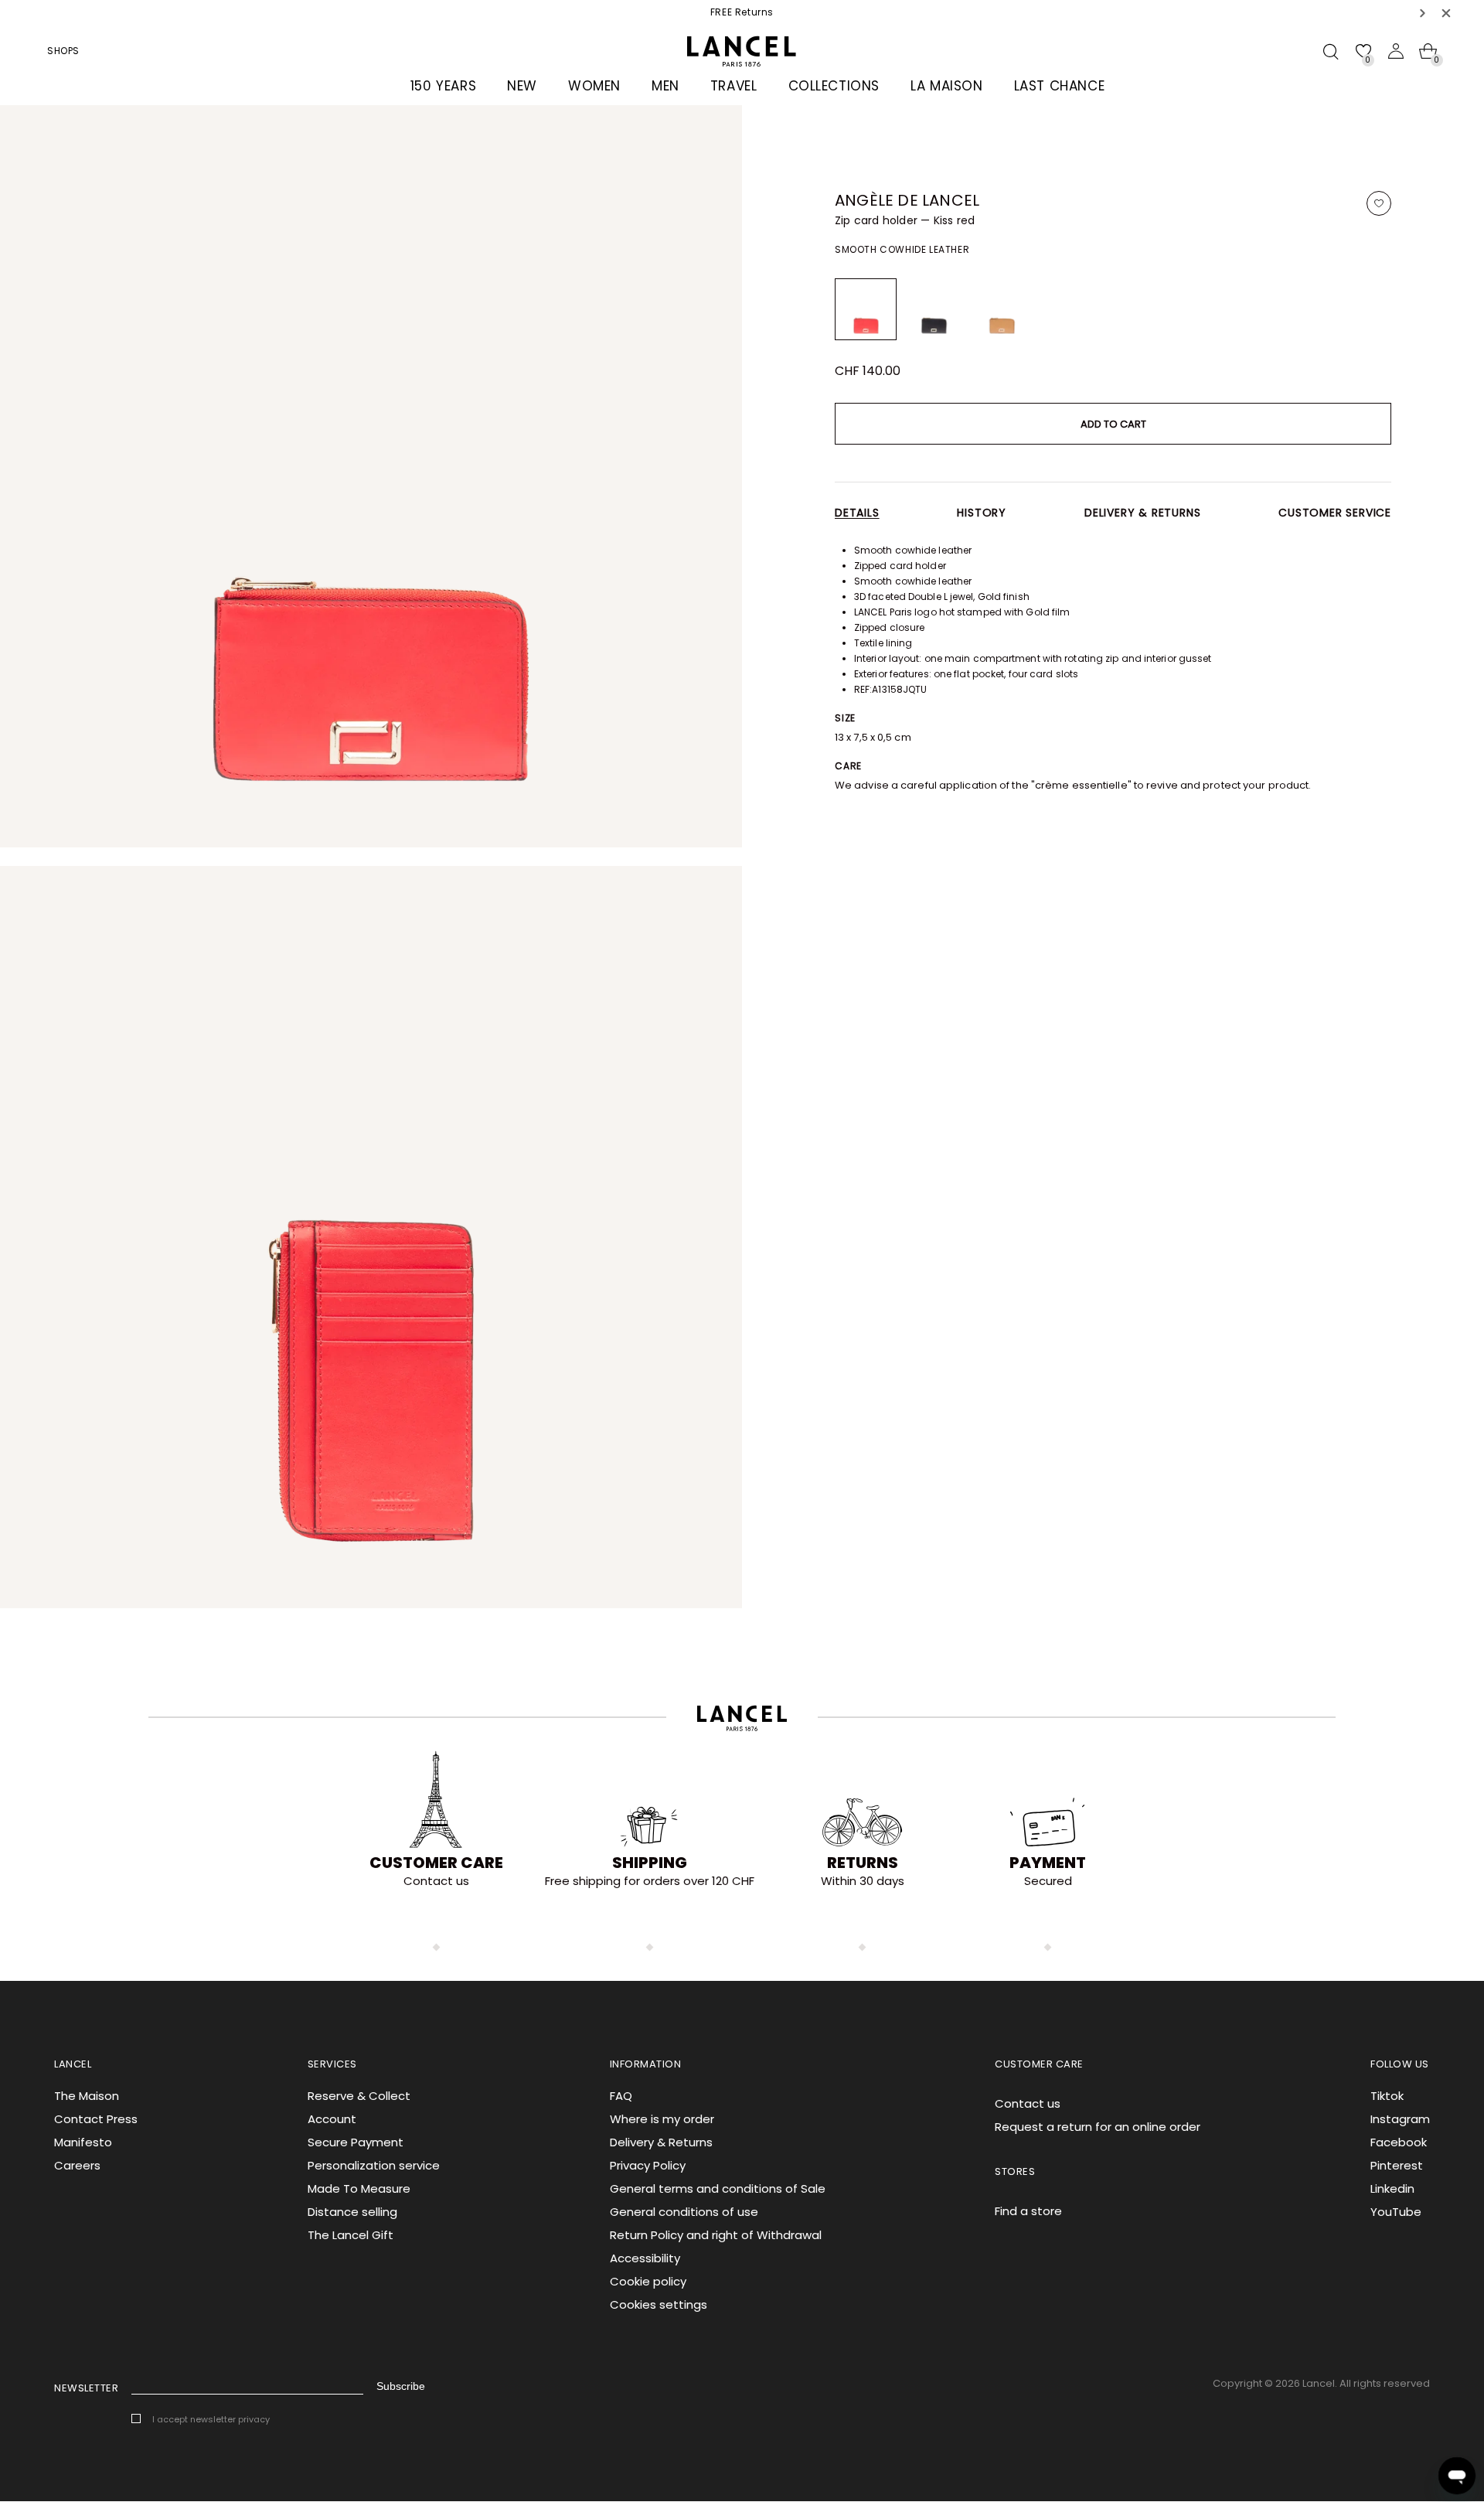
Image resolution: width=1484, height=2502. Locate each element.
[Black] (934, 309)
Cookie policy (648, 2281)
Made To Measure (359, 2188)
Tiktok (1387, 2096)
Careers (77, 2165)
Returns (863, 1863)
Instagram (1400, 2119)
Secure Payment (356, 2142)
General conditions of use (684, 2212)
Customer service (1335, 513)
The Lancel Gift (351, 2235)
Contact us (1028, 2103)
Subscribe (401, 2386)
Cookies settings (659, 2304)
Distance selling (352, 2212)
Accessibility (645, 2258)
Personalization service (374, 2165)
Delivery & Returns (661, 2142)
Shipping (650, 1863)
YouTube (1396, 2212)
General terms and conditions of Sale (718, 2188)
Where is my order (662, 2119)
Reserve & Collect (359, 2096)
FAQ (621, 2096)
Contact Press (96, 2119)
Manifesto (83, 2142)
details (857, 513)
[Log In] (1396, 51)
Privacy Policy (648, 2165)
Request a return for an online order (1098, 2127)
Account (332, 2119)
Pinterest (1397, 2165)
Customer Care (436, 1863)
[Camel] (1002, 309)
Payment (1048, 1863)
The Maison (87, 2096)
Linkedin (1392, 2188)
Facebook (1399, 2142)
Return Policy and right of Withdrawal (716, 2235)
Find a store (1028, 2211)
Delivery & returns (1142, 513)
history (982, 513)
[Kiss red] (866, 309)
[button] (1423, 13)
